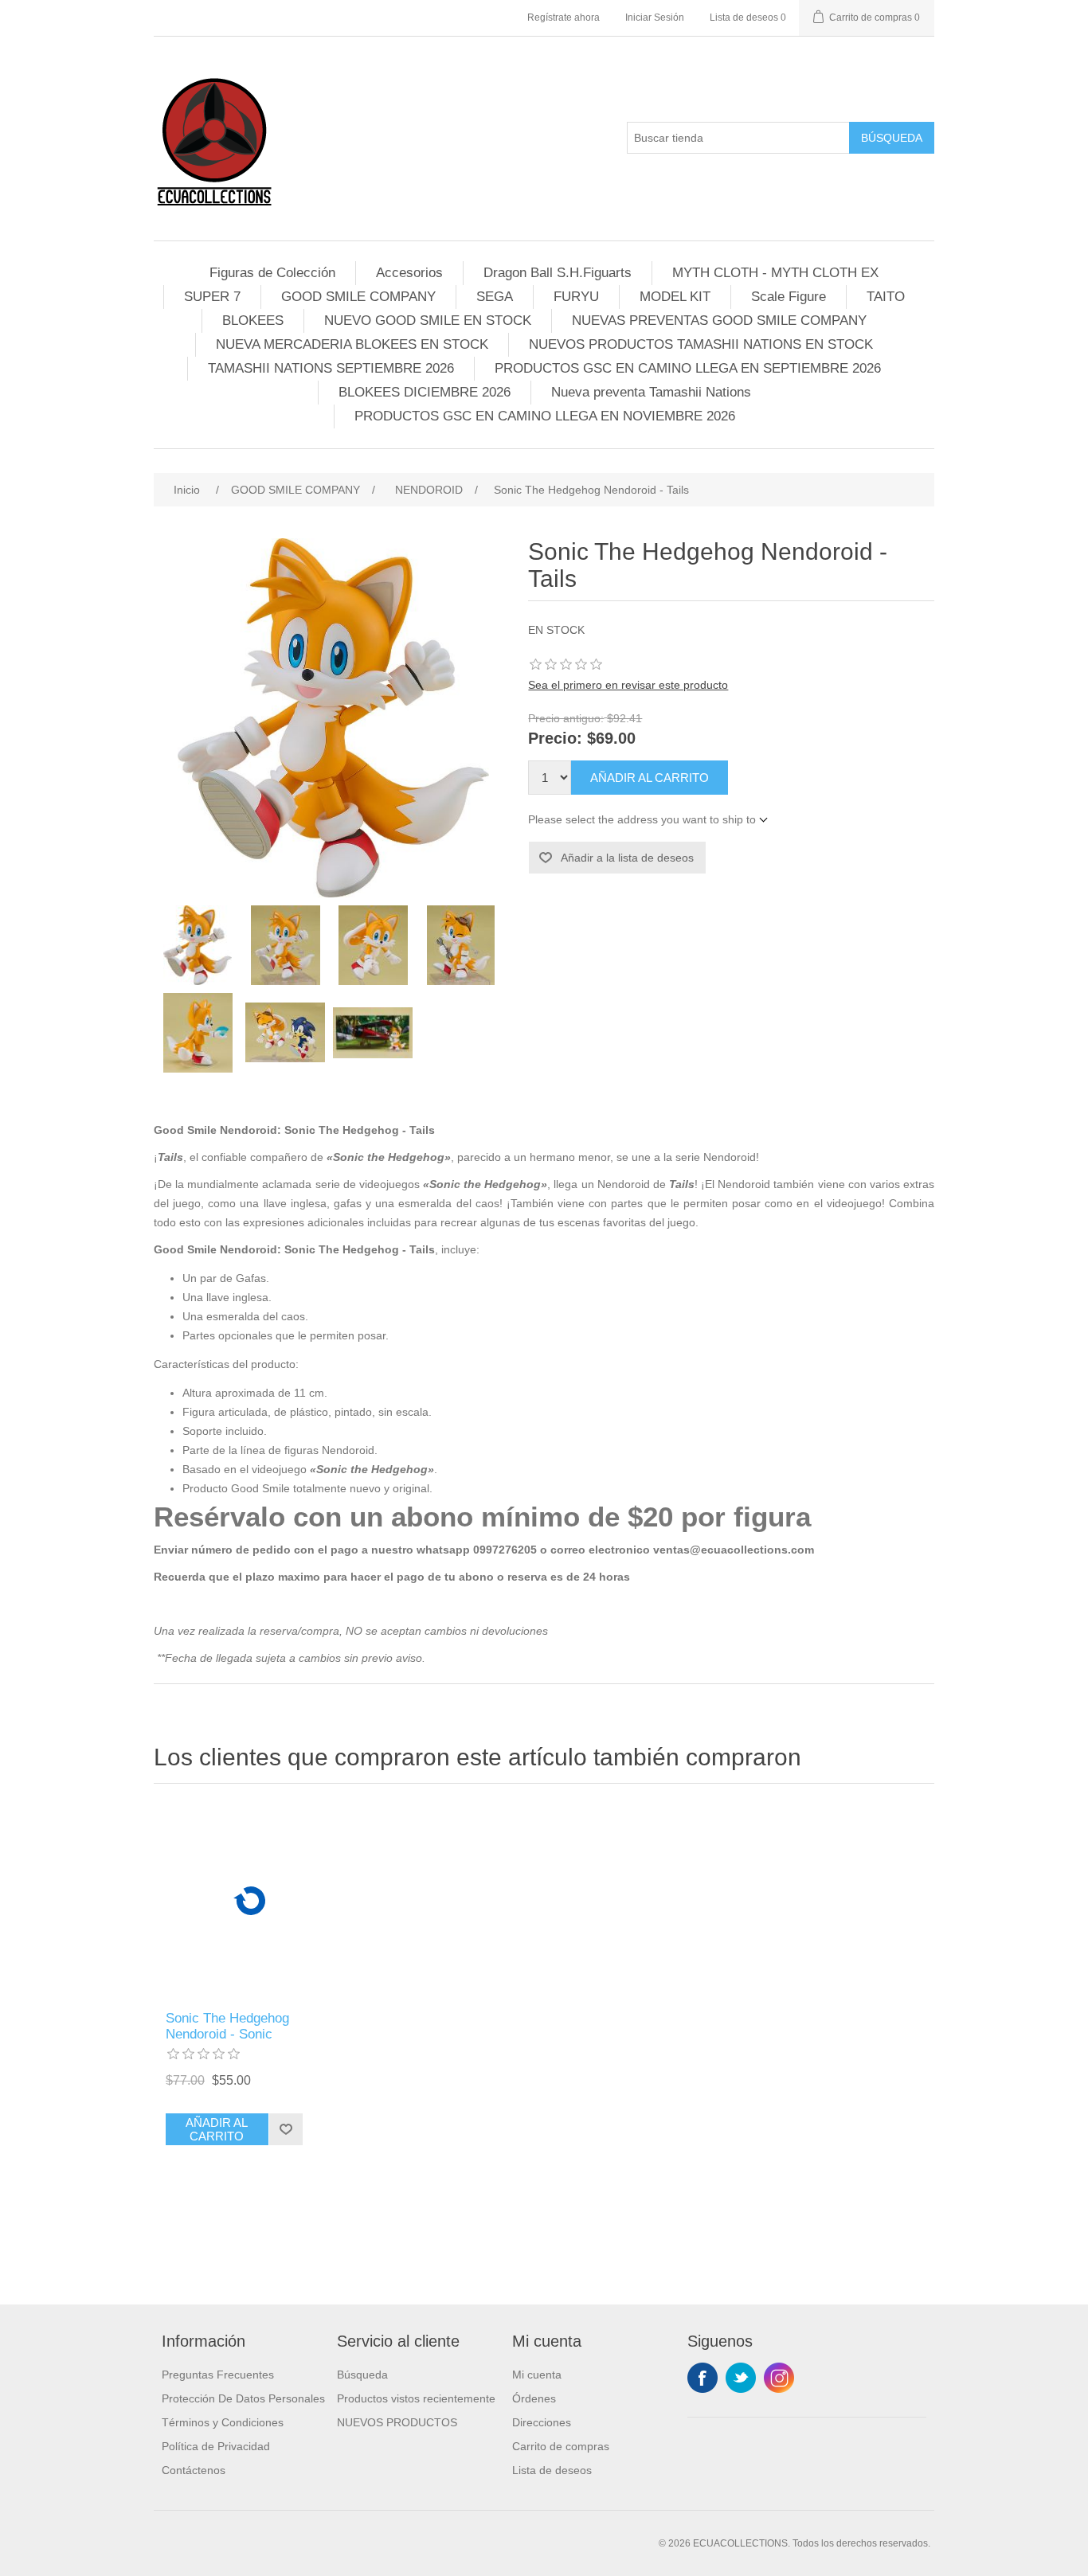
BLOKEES (253, 321)
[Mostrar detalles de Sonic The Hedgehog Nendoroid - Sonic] (251, 1901)
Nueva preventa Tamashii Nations (651, 392)
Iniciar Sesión (655, 18)
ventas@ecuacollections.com (734, 1550)
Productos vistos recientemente (416, 2398)
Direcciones (542, 2422)
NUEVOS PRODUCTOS (397, 2422)
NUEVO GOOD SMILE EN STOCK (428, 321)
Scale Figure (789, 297)
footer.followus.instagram (779, 2378)
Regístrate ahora (564, 18)
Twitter (741, 2378)
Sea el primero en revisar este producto (628, 685)
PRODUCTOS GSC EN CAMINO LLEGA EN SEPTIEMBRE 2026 (688, 368)
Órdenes (534, 2398)
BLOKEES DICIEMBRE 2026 (425, 392)
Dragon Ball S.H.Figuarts (558, 273)
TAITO (886, 297)
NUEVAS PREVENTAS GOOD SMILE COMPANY (719, 321)
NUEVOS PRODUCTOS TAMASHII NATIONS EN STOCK (701, 344)
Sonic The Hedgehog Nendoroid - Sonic (227, 2026)
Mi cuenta (537, 2375)
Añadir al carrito (650, 778)
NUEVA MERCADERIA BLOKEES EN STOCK (352, 344)
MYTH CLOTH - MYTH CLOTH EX (775, 273)
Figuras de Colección (272, 273)
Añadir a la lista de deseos (627, 858)
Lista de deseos (552, 2470)
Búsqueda (892, 138)
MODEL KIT (675, 297)
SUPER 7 (212, 297)
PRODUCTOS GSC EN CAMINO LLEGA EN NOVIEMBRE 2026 (545, 416)
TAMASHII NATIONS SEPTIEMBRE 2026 (331, 368)
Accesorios (409, 273)
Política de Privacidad (216, 2446)
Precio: (555, 739)
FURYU (576, 297)
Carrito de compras (561, 2446)
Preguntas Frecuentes (218, 2375)
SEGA (495, 297)
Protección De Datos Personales (243, 2398)
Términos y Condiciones (223, 2422)
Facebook (703, 2378)
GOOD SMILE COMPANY (358, 297)
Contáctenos (194, 2470)
